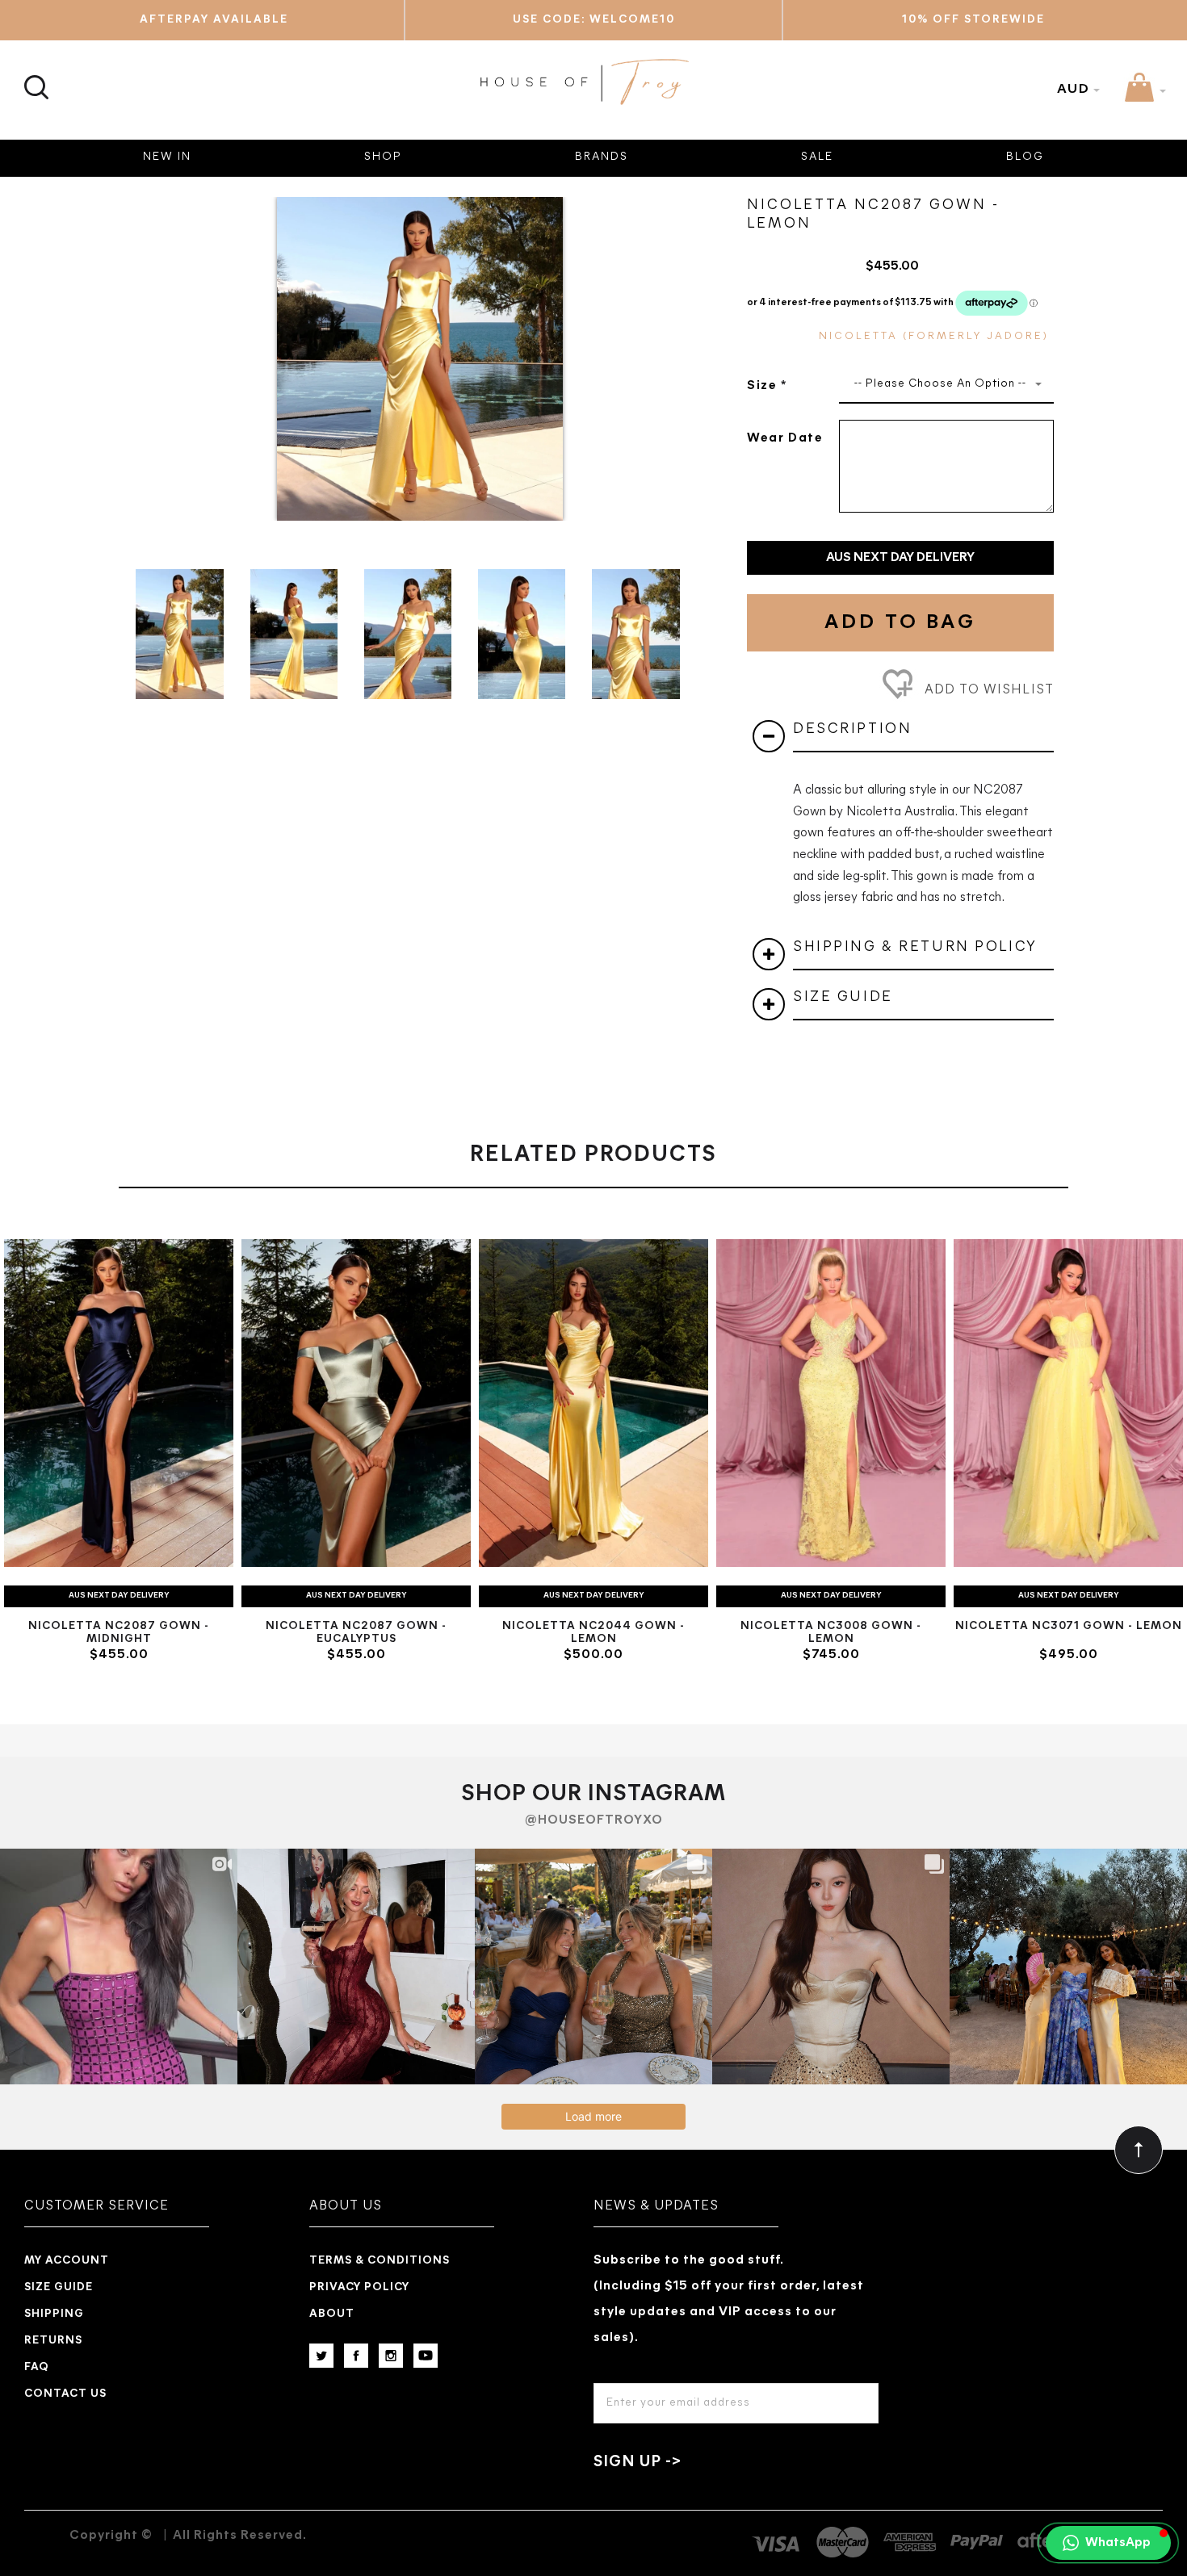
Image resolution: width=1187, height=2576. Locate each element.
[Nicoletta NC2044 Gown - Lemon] (593, 1403)
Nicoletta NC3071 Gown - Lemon (1069, 1626)
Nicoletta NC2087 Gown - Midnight (119, 1633)
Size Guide (59, 2287)
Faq (37, 2367)
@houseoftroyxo (594, 1820)
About (332, 2314)
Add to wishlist (987, 690)
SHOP (383, 157)
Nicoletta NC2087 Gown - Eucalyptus (356, 1633)
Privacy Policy (359, 2287)
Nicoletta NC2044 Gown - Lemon (593, 1633)
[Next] (686, 347)
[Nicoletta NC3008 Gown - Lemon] (831, 1403)
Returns (53, 2341)
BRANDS (602, 157)
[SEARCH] (34, 78)
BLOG (1025, 157)
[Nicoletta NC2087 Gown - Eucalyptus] (356, 1403)
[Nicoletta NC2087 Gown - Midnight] (119, 1403)
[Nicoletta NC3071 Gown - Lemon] (1068, 1403)
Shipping (54, 2314)
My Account (67, 2261)
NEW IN (167, 157)
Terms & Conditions (380, 2261)
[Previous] (154, 347)
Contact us (65, 2394)
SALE (817, 157)
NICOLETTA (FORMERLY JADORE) (934, 336)
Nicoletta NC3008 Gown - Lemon (831, 1633)
